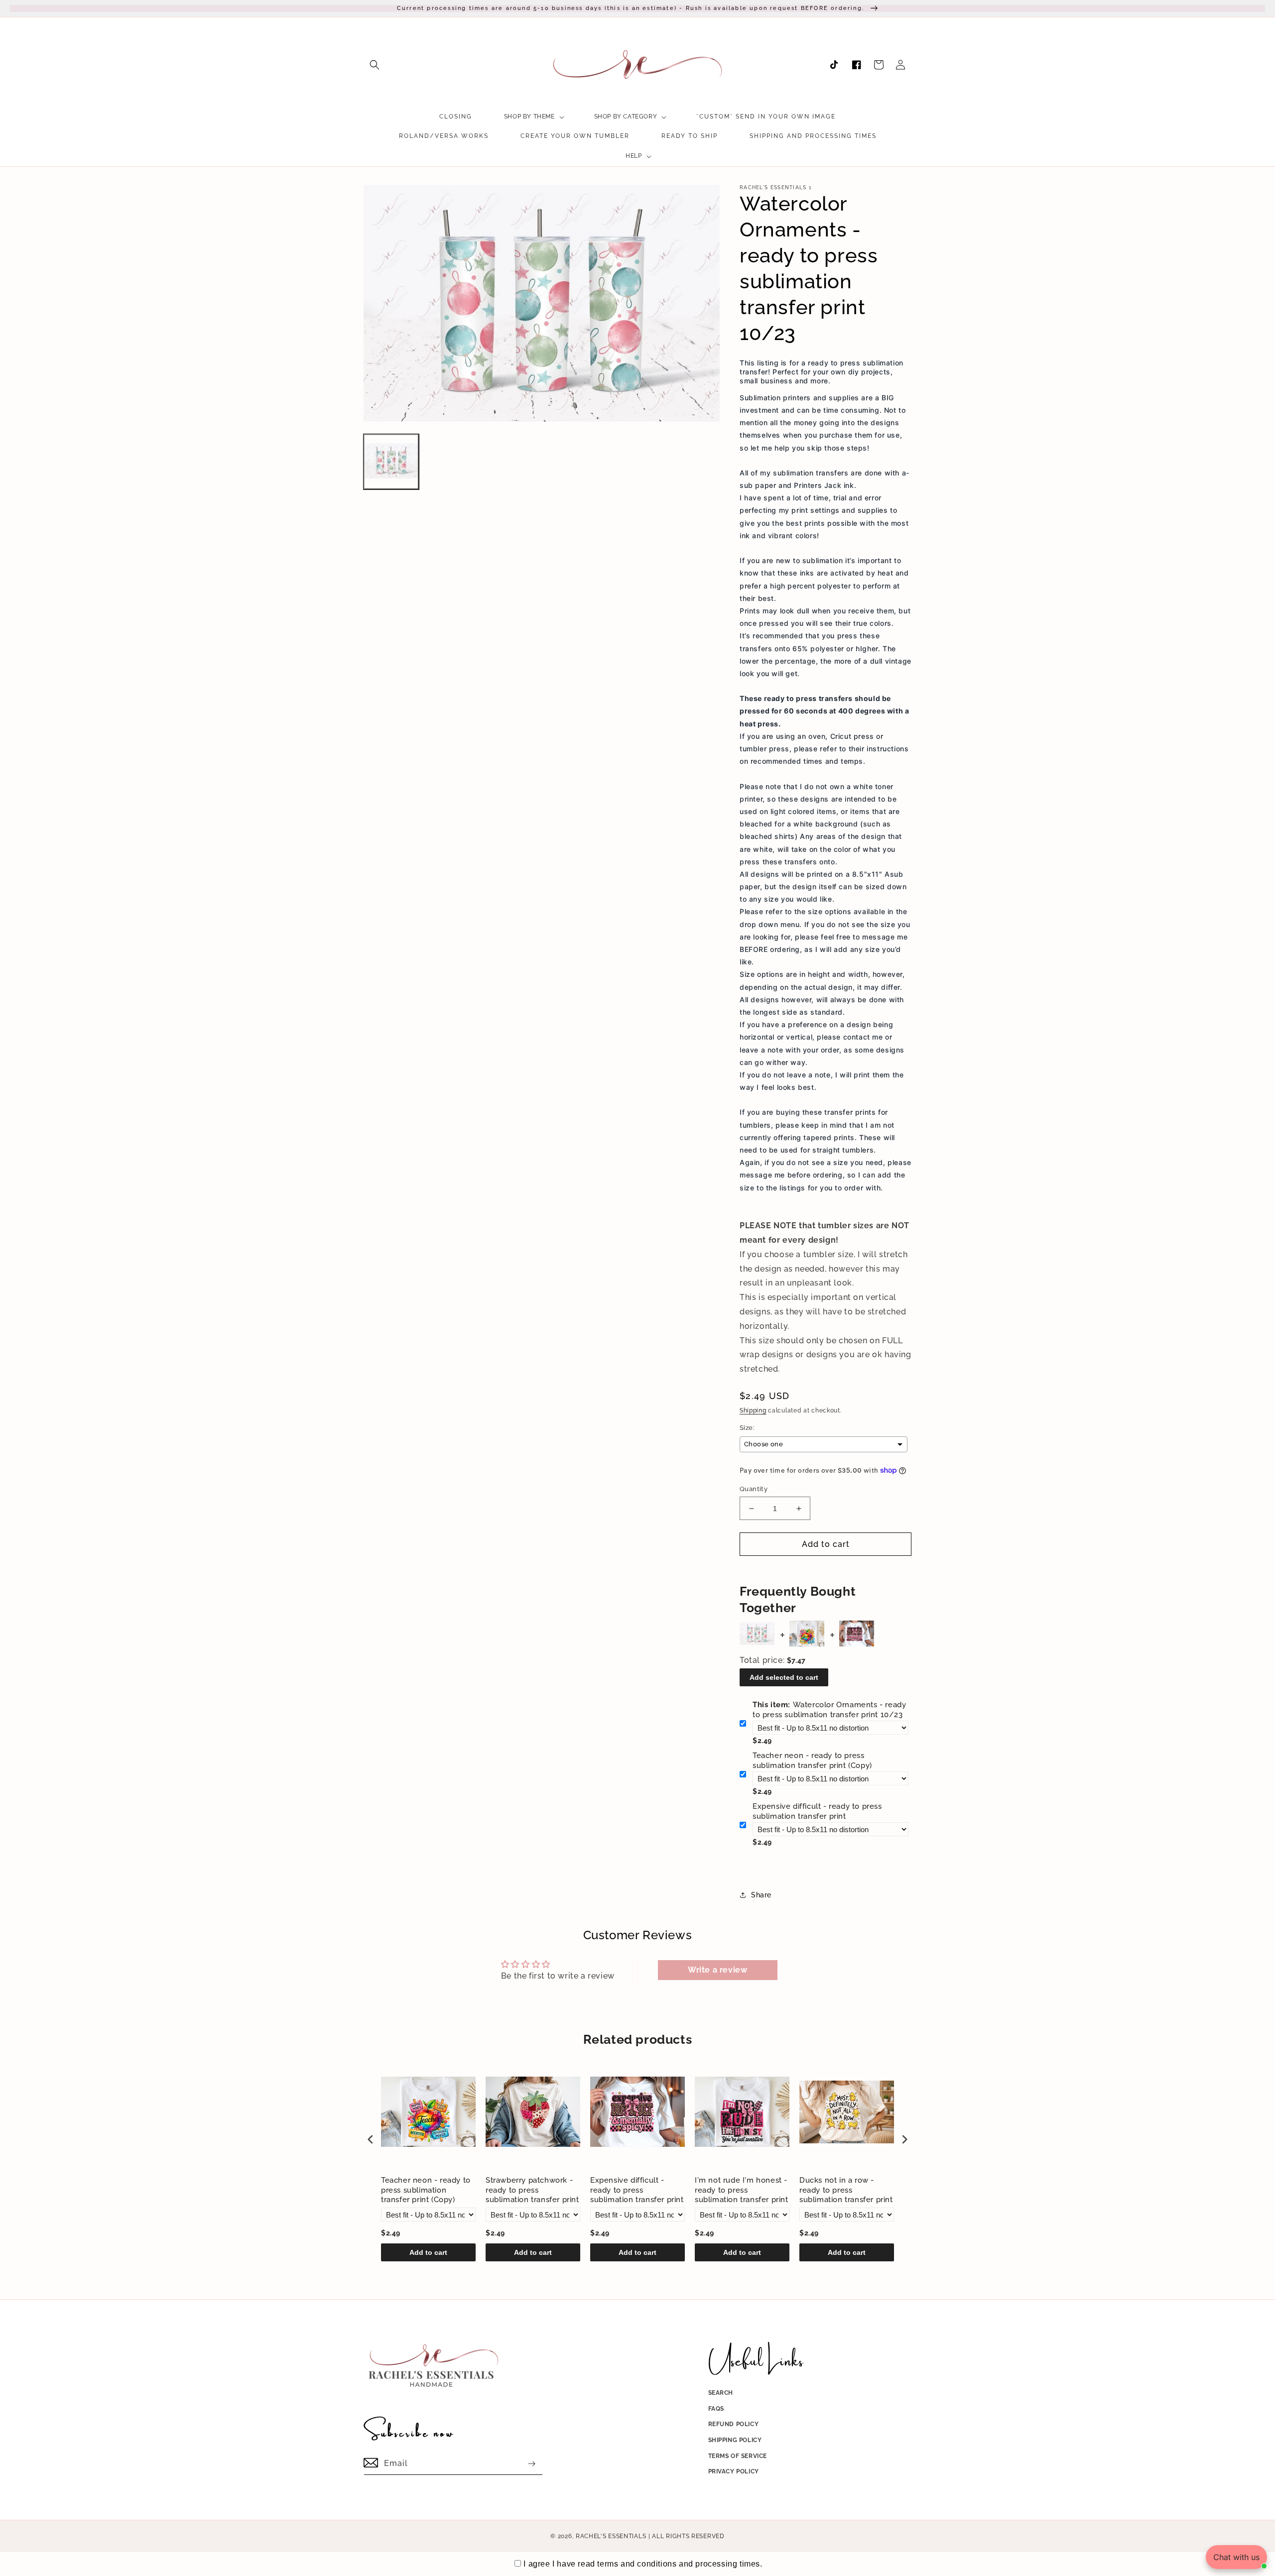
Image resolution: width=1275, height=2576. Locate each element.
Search (721, 2393)
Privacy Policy (734, 2471)
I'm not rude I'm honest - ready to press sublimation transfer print (742, 2190)
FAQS (716, 2409)
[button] (375, 65)
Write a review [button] (717, 1970)
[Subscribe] (531, 2464)
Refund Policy (734, 2424)
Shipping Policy (735, 2440)
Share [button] (761, 1895)
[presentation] (371, 2140)
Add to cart (428, 2252)
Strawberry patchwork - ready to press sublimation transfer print (532, 2190)
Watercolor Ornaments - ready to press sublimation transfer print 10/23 (829, 1710)
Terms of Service (738, 2456)
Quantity (754, 1489)
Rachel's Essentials (611, 2536)
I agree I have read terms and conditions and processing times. (643, 2564)
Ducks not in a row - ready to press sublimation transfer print (846, 2190)
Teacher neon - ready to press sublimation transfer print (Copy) (812, 1760)
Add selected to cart (784, 1677)
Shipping (753, 1410)
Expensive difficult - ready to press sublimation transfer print (817, 1811)
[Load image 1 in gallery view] (391, 461)
